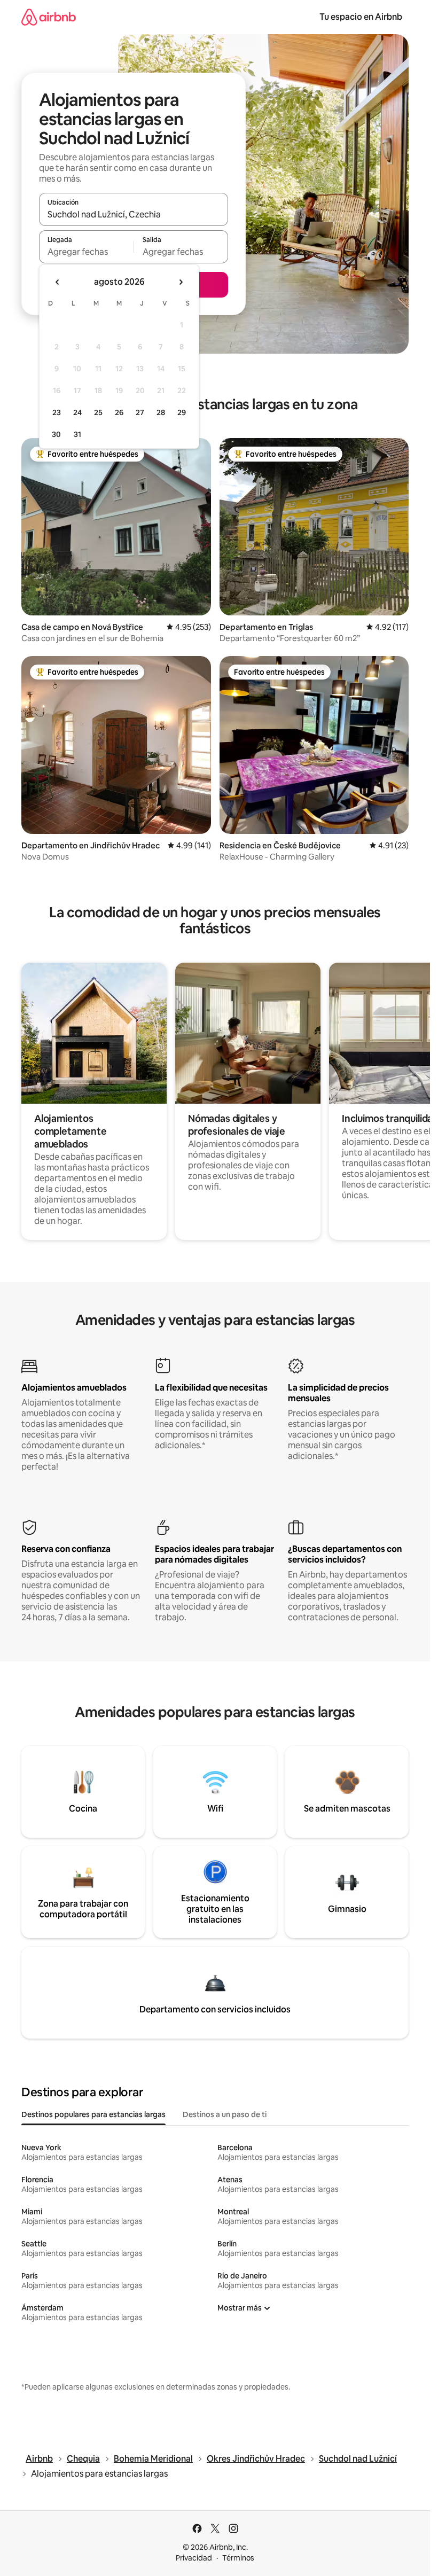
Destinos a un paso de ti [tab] (225, 2114)
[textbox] (86, 252)
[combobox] (134, 214)
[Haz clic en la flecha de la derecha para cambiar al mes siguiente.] (181, 282)
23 (57, 412)
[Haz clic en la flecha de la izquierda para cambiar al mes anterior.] (58, 282)
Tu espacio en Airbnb (361, 17)
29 (182, 412)
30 (56, 434)
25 (98, 412)
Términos (238, 2558)
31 (77, 434)
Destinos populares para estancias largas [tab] (93, 2114)
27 (140, 412)
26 (119, 412)
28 (161, 412)
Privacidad (194, 2558)
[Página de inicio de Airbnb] (49, 17)
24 (77, 412)
